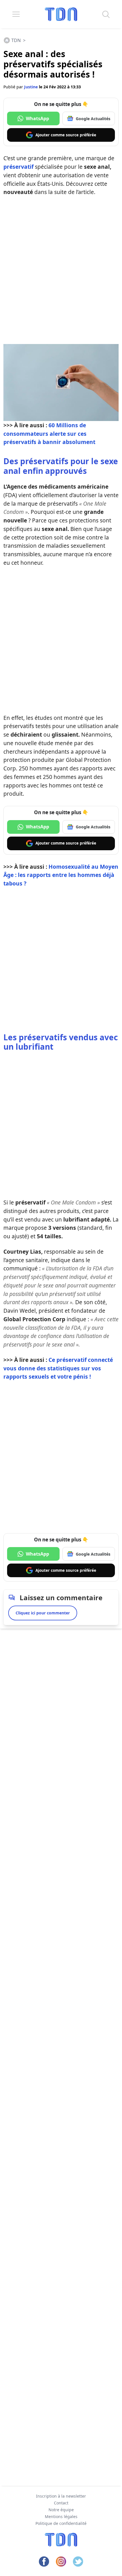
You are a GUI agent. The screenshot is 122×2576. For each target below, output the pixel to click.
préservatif (18, 167)
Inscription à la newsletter (61, 2496)
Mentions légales (61, 2516)
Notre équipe (61, 2510)
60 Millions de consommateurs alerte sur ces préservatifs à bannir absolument (49, 434)
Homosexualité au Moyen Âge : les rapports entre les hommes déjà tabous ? (61, 875)
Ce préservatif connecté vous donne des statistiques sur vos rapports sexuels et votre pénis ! (58, 1368)
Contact (61, 2503)
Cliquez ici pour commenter (43, 1613)
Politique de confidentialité (61, 2523)
